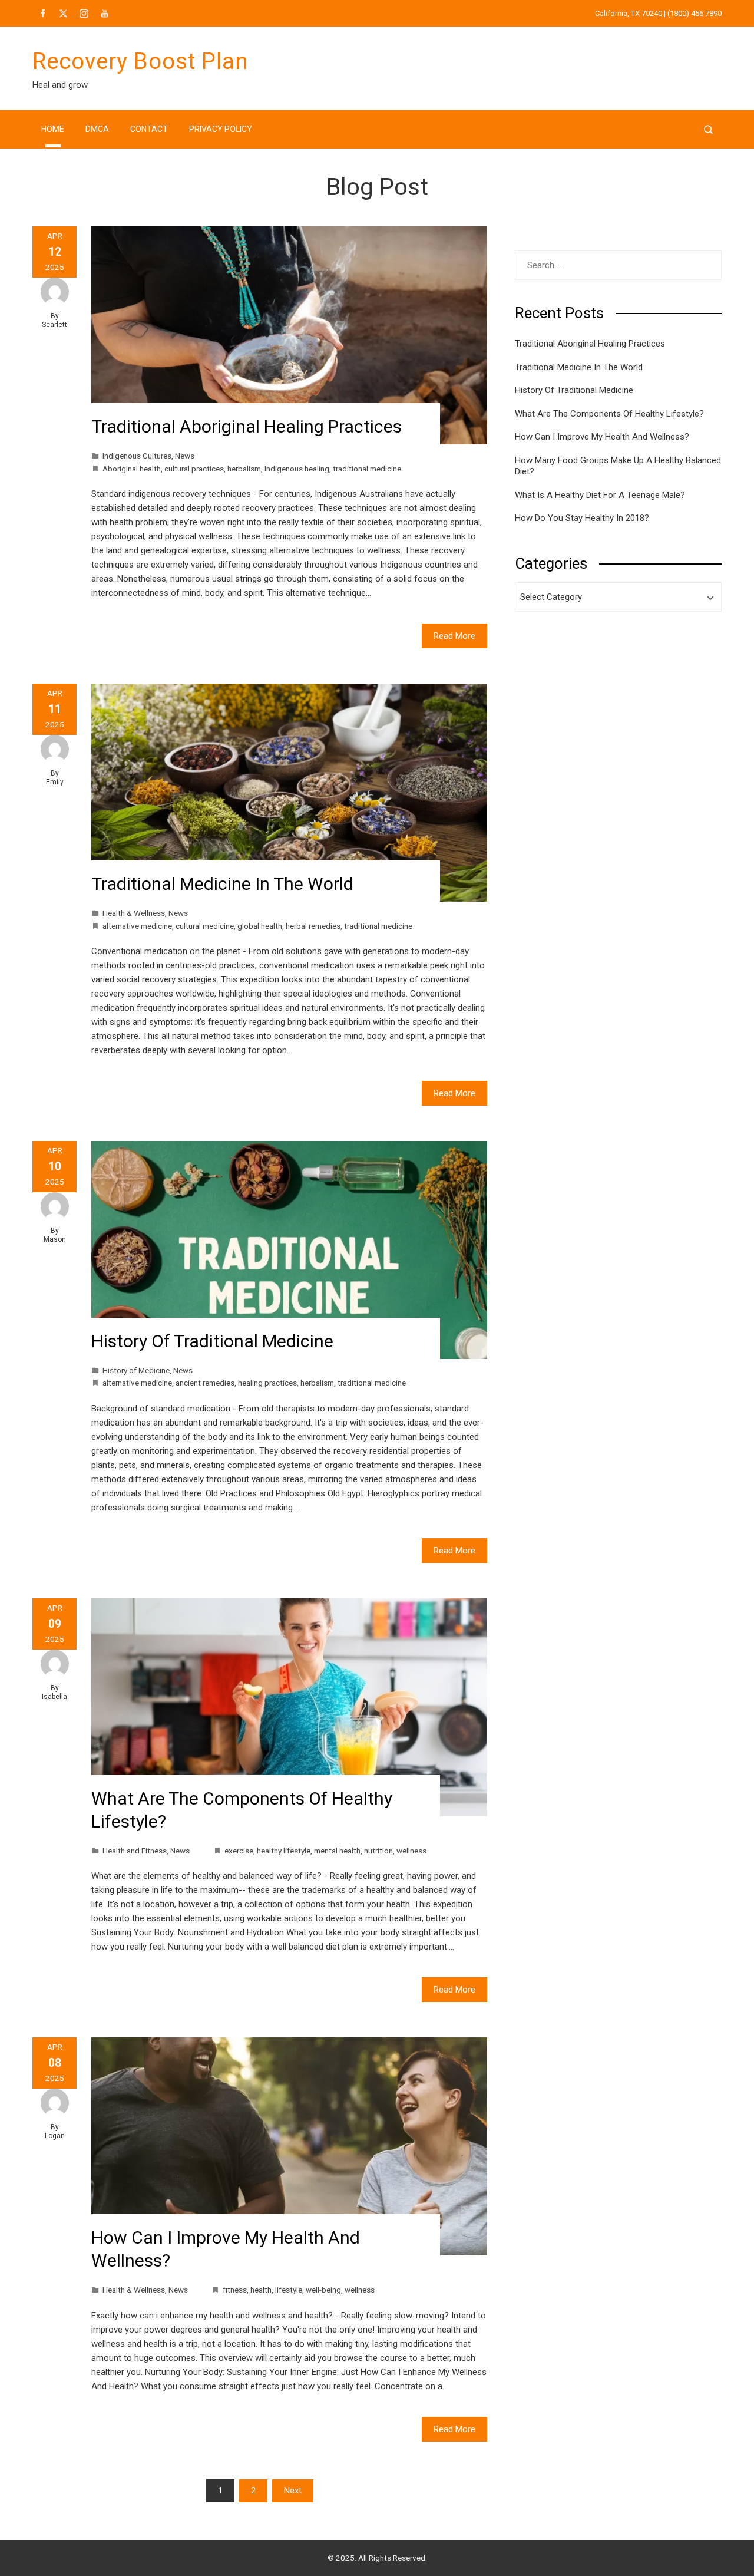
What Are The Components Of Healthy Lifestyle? (609, 414)
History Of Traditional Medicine (212, 1341)
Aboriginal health (132, 469)
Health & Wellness (134, 913)
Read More (454, 636)
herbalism (244, 469)
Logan (55, 2136)
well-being (323, 2290)
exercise (239, 1851)
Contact (149, 129)
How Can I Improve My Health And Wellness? (602, 437)
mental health (337, 1851)
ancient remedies (205, 1383)
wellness (411, 1851)
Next (293, 2491)
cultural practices (194, 469)
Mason (55, 1239)
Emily (55, 782)
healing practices (267, 1383)
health (261, 2290)
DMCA (97, 129)
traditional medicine (367, 469)
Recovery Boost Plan (140, 61)
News (185, 456)
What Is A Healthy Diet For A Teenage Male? (600, 495)
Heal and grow (60, 85)
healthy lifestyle (284, 1851)
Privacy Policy (221, 129)
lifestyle (289, 2290)
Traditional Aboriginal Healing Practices (247, 426)
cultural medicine (205, 926)
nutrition (378, 1851)
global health (260, 926)
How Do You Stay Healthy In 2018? (582, 518)
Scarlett (54, 325)
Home (53, 129)
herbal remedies (313, 926)
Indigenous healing (297, 469)
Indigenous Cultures (137, 456)
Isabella (54, 1697)
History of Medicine (136, 1370)
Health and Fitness (135, 1851)
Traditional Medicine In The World (222, 884)
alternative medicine (137, 926)
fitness (235, 2290)
